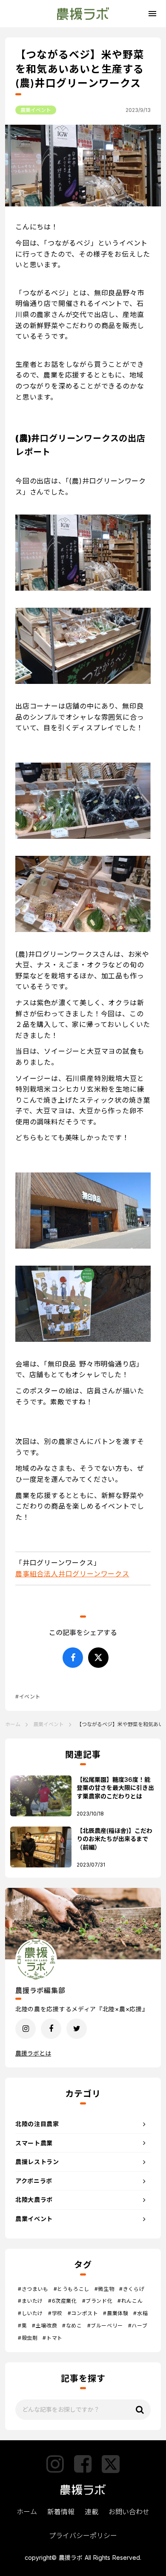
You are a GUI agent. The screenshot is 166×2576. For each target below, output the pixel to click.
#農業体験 (116, 2313)
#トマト (52, 2338)
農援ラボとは (33, 2053)
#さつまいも (33, 2289)
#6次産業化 (63, 2301)
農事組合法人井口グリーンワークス (72, 1574)
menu (152, 14)
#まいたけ (30, 2301)
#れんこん (130, 2301)
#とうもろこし (72, 2289)
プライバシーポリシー (83, 2536)
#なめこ (72, 2326)
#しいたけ (30, 2313)
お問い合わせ (129, 2512)
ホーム (13, 1724)
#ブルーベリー (105, 2326)
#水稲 (140, 2313)
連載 (92, 2512)
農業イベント (36, 110)
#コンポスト (83, 2313)
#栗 (22, 2326)
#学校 (55, 2313)
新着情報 (61, 2512)
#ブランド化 (97, 2301)
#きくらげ (132, 2289)
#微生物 (104, 2289)
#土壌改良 (44, 2326)
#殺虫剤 (28, 2338)
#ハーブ (138, 2326)
